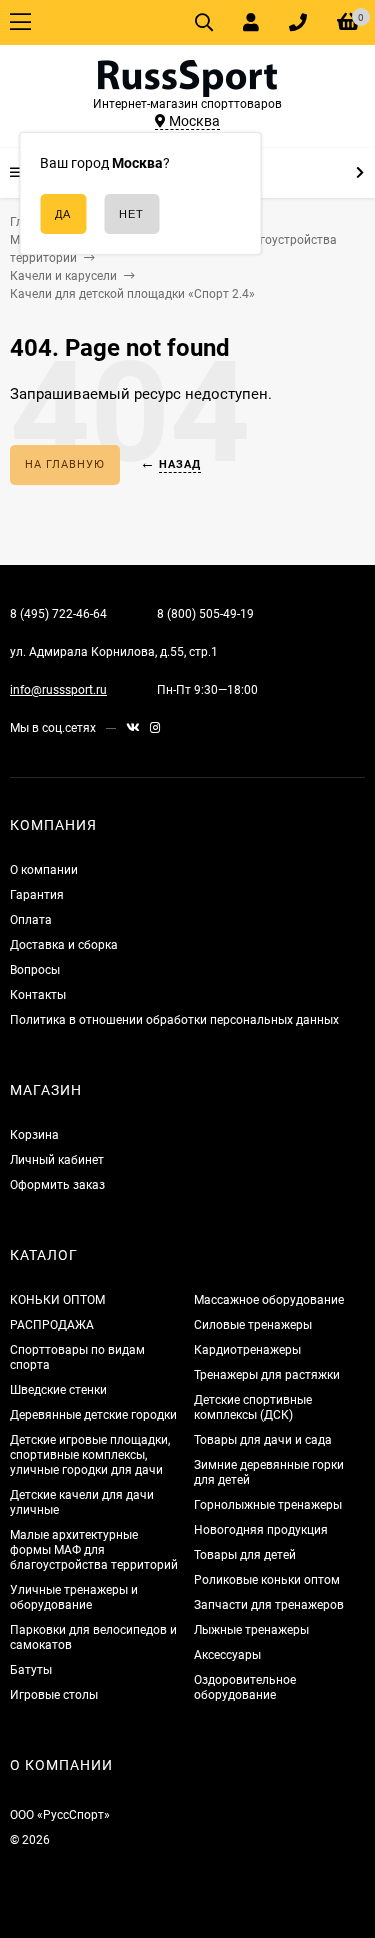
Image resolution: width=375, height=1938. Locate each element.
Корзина (34, 1135)
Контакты (38, 995)
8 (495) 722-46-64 (58, 614)
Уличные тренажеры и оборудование (74, 1597)
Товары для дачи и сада (263, 1440)
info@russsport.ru (58, 690)
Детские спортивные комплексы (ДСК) (253, 1407)
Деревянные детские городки (93, 1415)
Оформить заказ (57, 1185)
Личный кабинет (57, 1160)
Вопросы (35, 970)
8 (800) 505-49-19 (205, 614)
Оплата (31, 920)
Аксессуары (227, 1655)
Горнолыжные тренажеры (268, 1505)
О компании (44, 870)
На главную (65, 464)
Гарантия (37, 895)
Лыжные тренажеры (251, 1630)
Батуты (31, 1670)
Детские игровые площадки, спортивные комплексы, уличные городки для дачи (90, 1455)
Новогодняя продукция (261, 1530)
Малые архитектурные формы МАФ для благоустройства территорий (94, 1550)
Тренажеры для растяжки (267, 1375)
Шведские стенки (58, 1390)
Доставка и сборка (64, 945)
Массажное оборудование (269, 1300)
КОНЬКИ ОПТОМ (57, 1300)
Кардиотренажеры (247, 1350)
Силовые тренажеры (253, 1325)
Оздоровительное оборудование (245, 1687)
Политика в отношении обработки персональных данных (174, 1020)
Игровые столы (54, 1695)
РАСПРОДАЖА (52, 1325)
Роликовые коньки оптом (267, 1580)
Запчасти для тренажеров (269, 1605)
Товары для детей (245, 1555)
